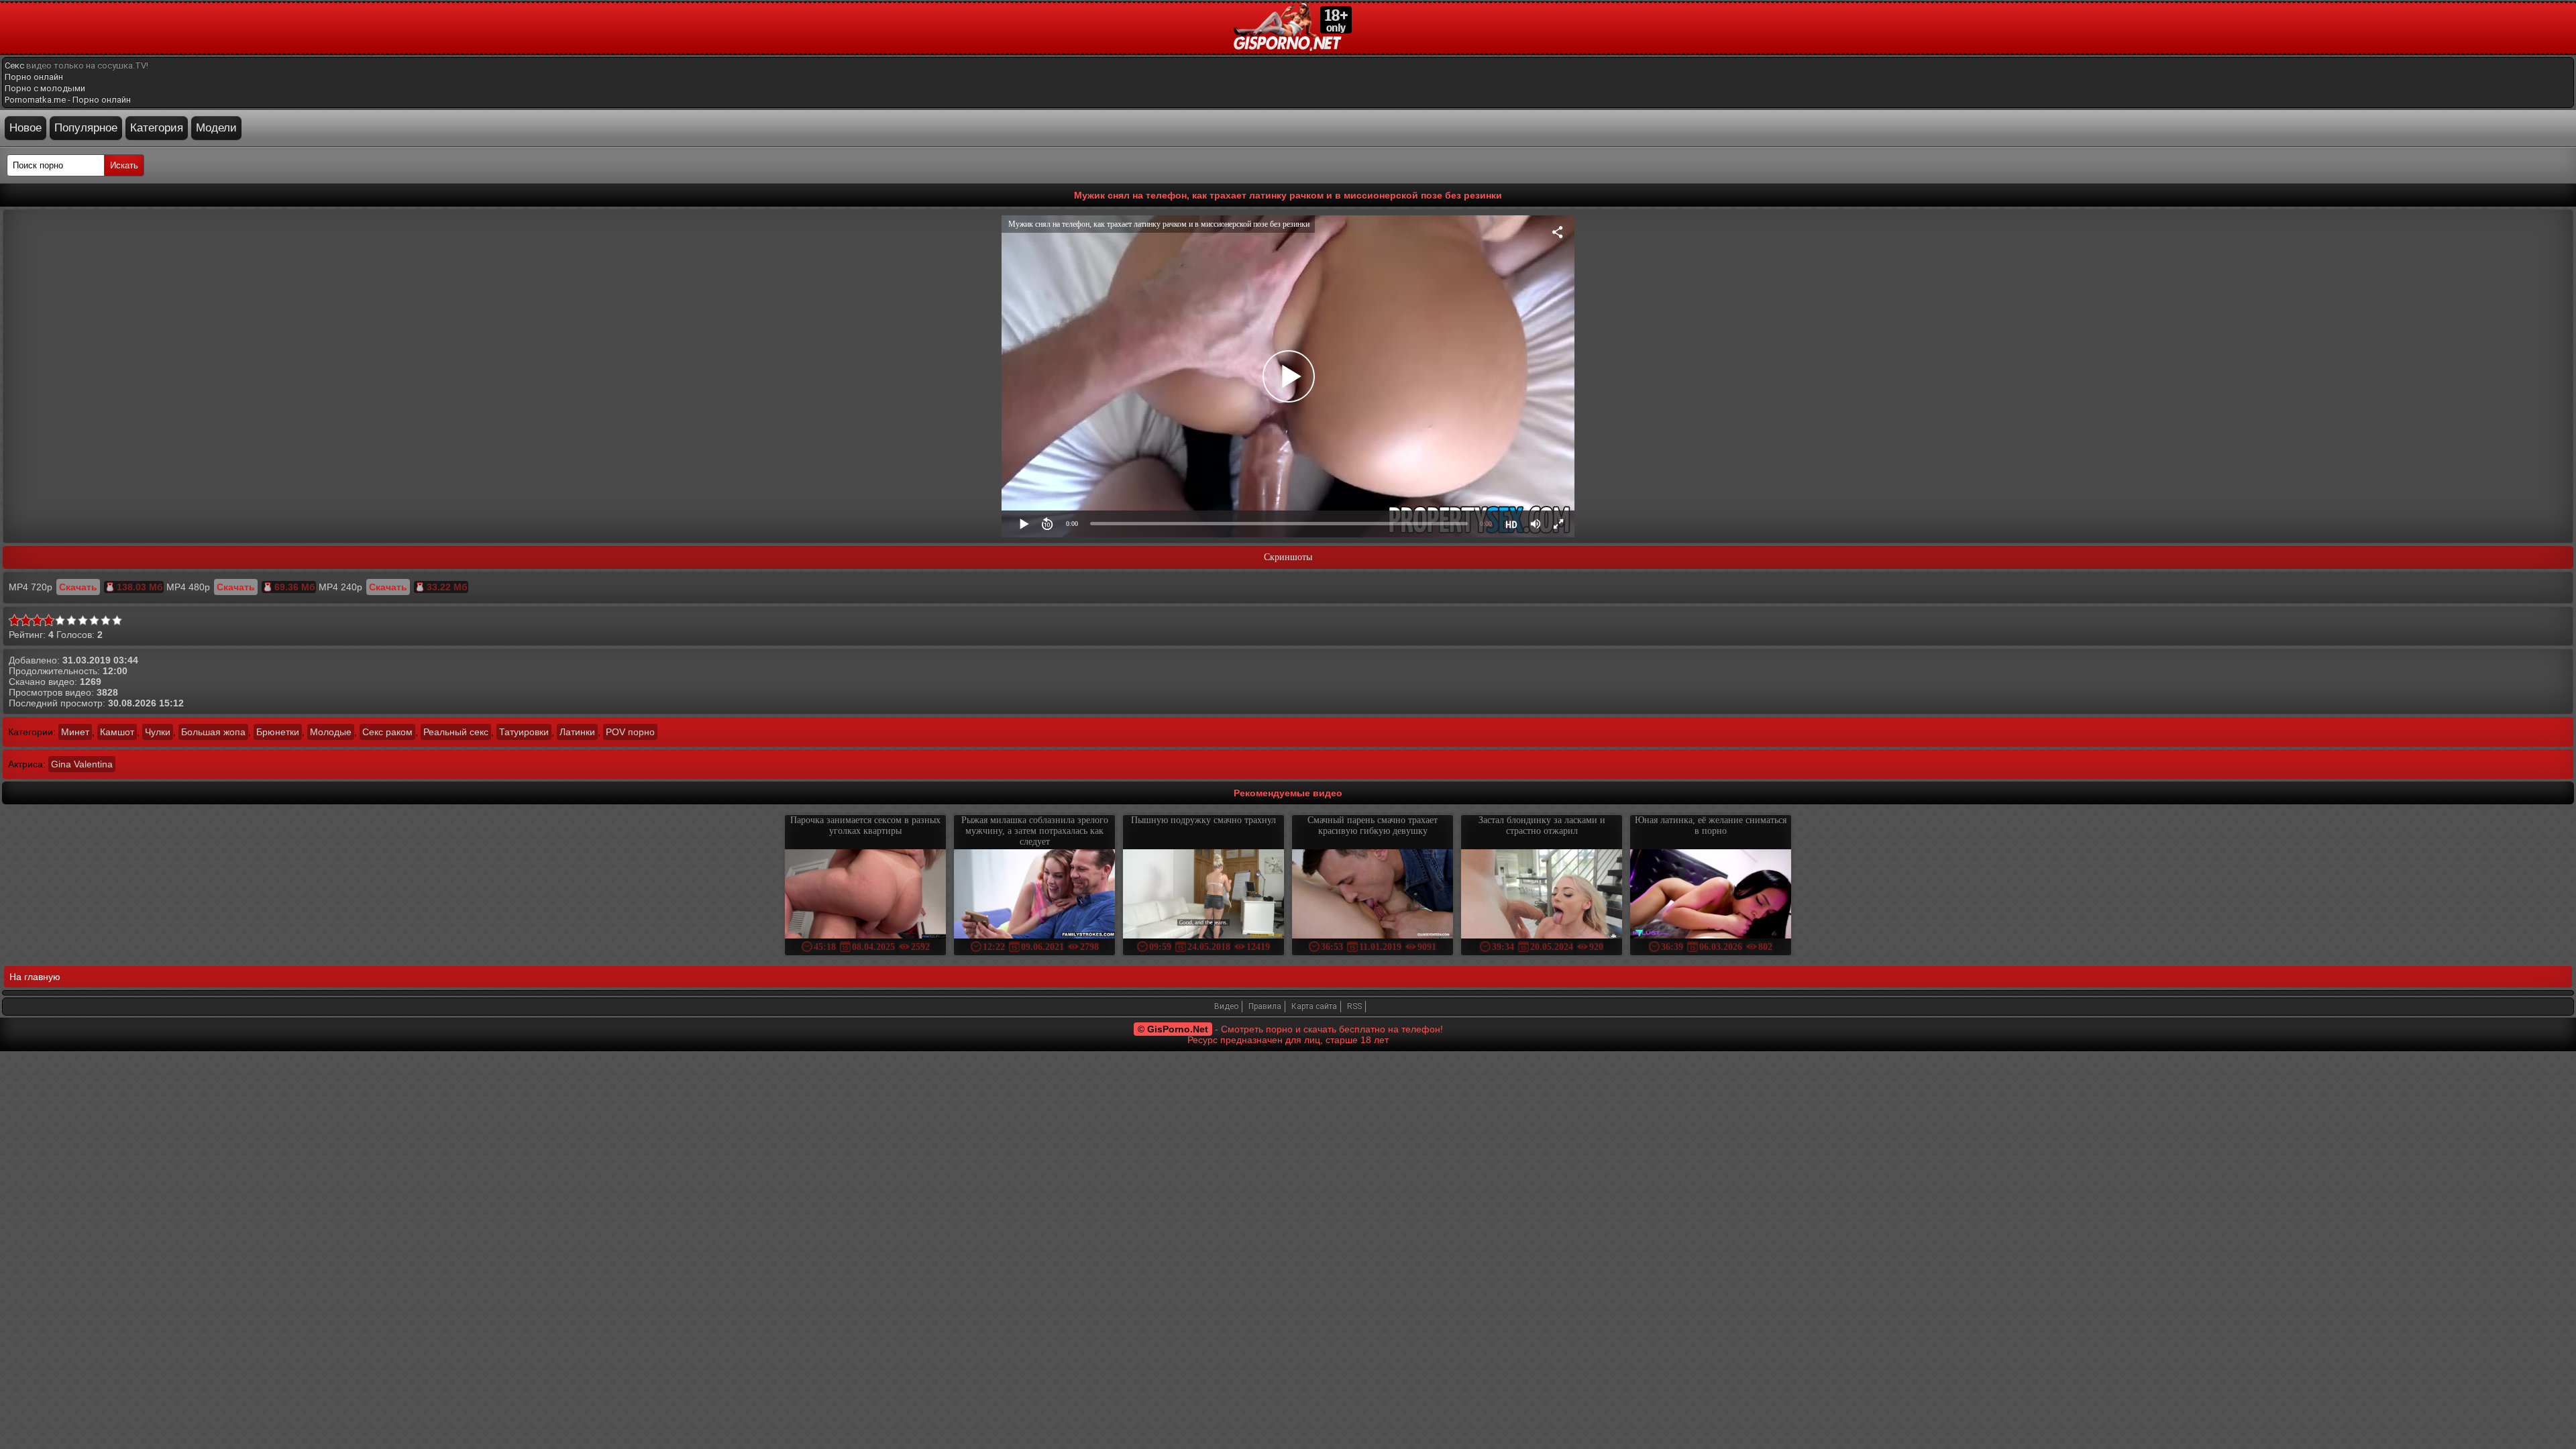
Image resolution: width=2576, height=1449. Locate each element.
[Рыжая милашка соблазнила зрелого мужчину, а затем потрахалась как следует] (1034, 895)
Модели (216, 128)
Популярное (86, 128)
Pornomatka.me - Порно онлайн (68, 100)
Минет (75, 732)
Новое (25, 128)
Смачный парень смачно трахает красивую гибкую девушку (1373, 825)
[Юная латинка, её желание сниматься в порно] (1711, 895)
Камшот (117, 732)
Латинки (577, 732)
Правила (1265, 1006)
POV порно (630, 732)
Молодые (331, 732)
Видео (1226, 1006)
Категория (157, 128)
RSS (1354, 1006)
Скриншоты (1288, 557)
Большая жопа (213, 732)
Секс (14, 65)
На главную (35, 977)
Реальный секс (456, 732)
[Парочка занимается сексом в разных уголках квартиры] (865, 895)
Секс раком (387, 732)
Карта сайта (1314, 1006)
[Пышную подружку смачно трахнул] (1203, 895)
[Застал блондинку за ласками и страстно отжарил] (1542, 895)
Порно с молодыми (45, 88)
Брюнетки (278, 732)
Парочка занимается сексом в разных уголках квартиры (865, 825)
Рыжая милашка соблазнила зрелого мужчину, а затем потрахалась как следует (1035, 831)
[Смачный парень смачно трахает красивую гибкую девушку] (1373, 895)
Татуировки (524, 732)
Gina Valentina (82, 764)
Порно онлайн (34, 77)
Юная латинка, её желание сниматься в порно (1711, 825)
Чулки (158, 732)
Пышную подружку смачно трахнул (1203, 820)
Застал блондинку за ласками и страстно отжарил (1542, 825)
